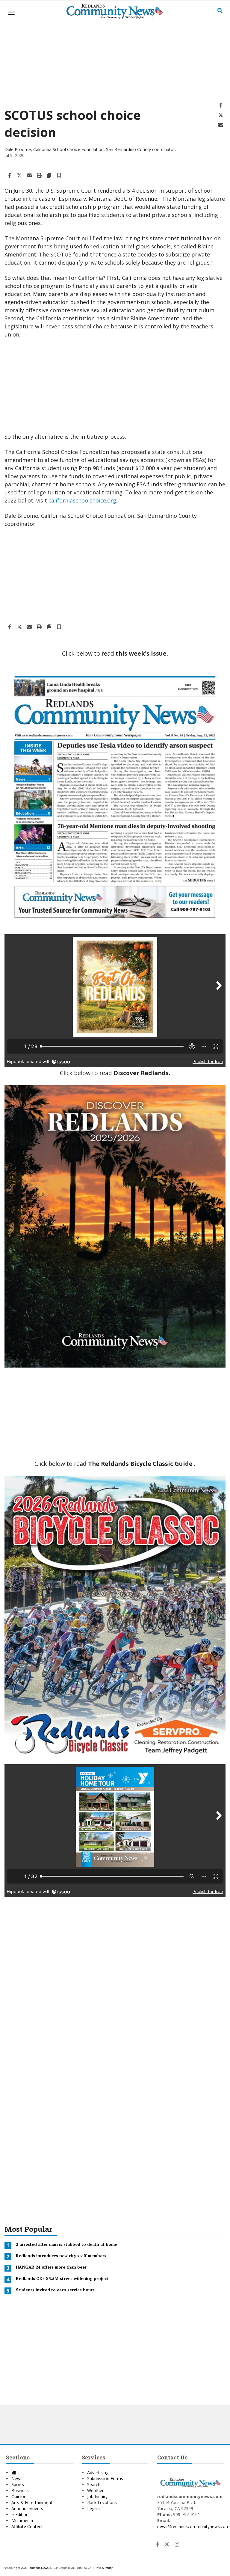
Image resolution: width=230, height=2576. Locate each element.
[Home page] (115, 10)
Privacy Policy (104, 2568)
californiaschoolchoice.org (82, 500)
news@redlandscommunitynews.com (193, 2526)
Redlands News (38, 2568)
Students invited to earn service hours (55, 2290)
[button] (59, 176)
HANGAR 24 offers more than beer (51, 2267)
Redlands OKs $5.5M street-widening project (62, 2279)
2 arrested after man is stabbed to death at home (66, 2244)
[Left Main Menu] (11, 13)
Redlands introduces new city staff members (61, 2256)
